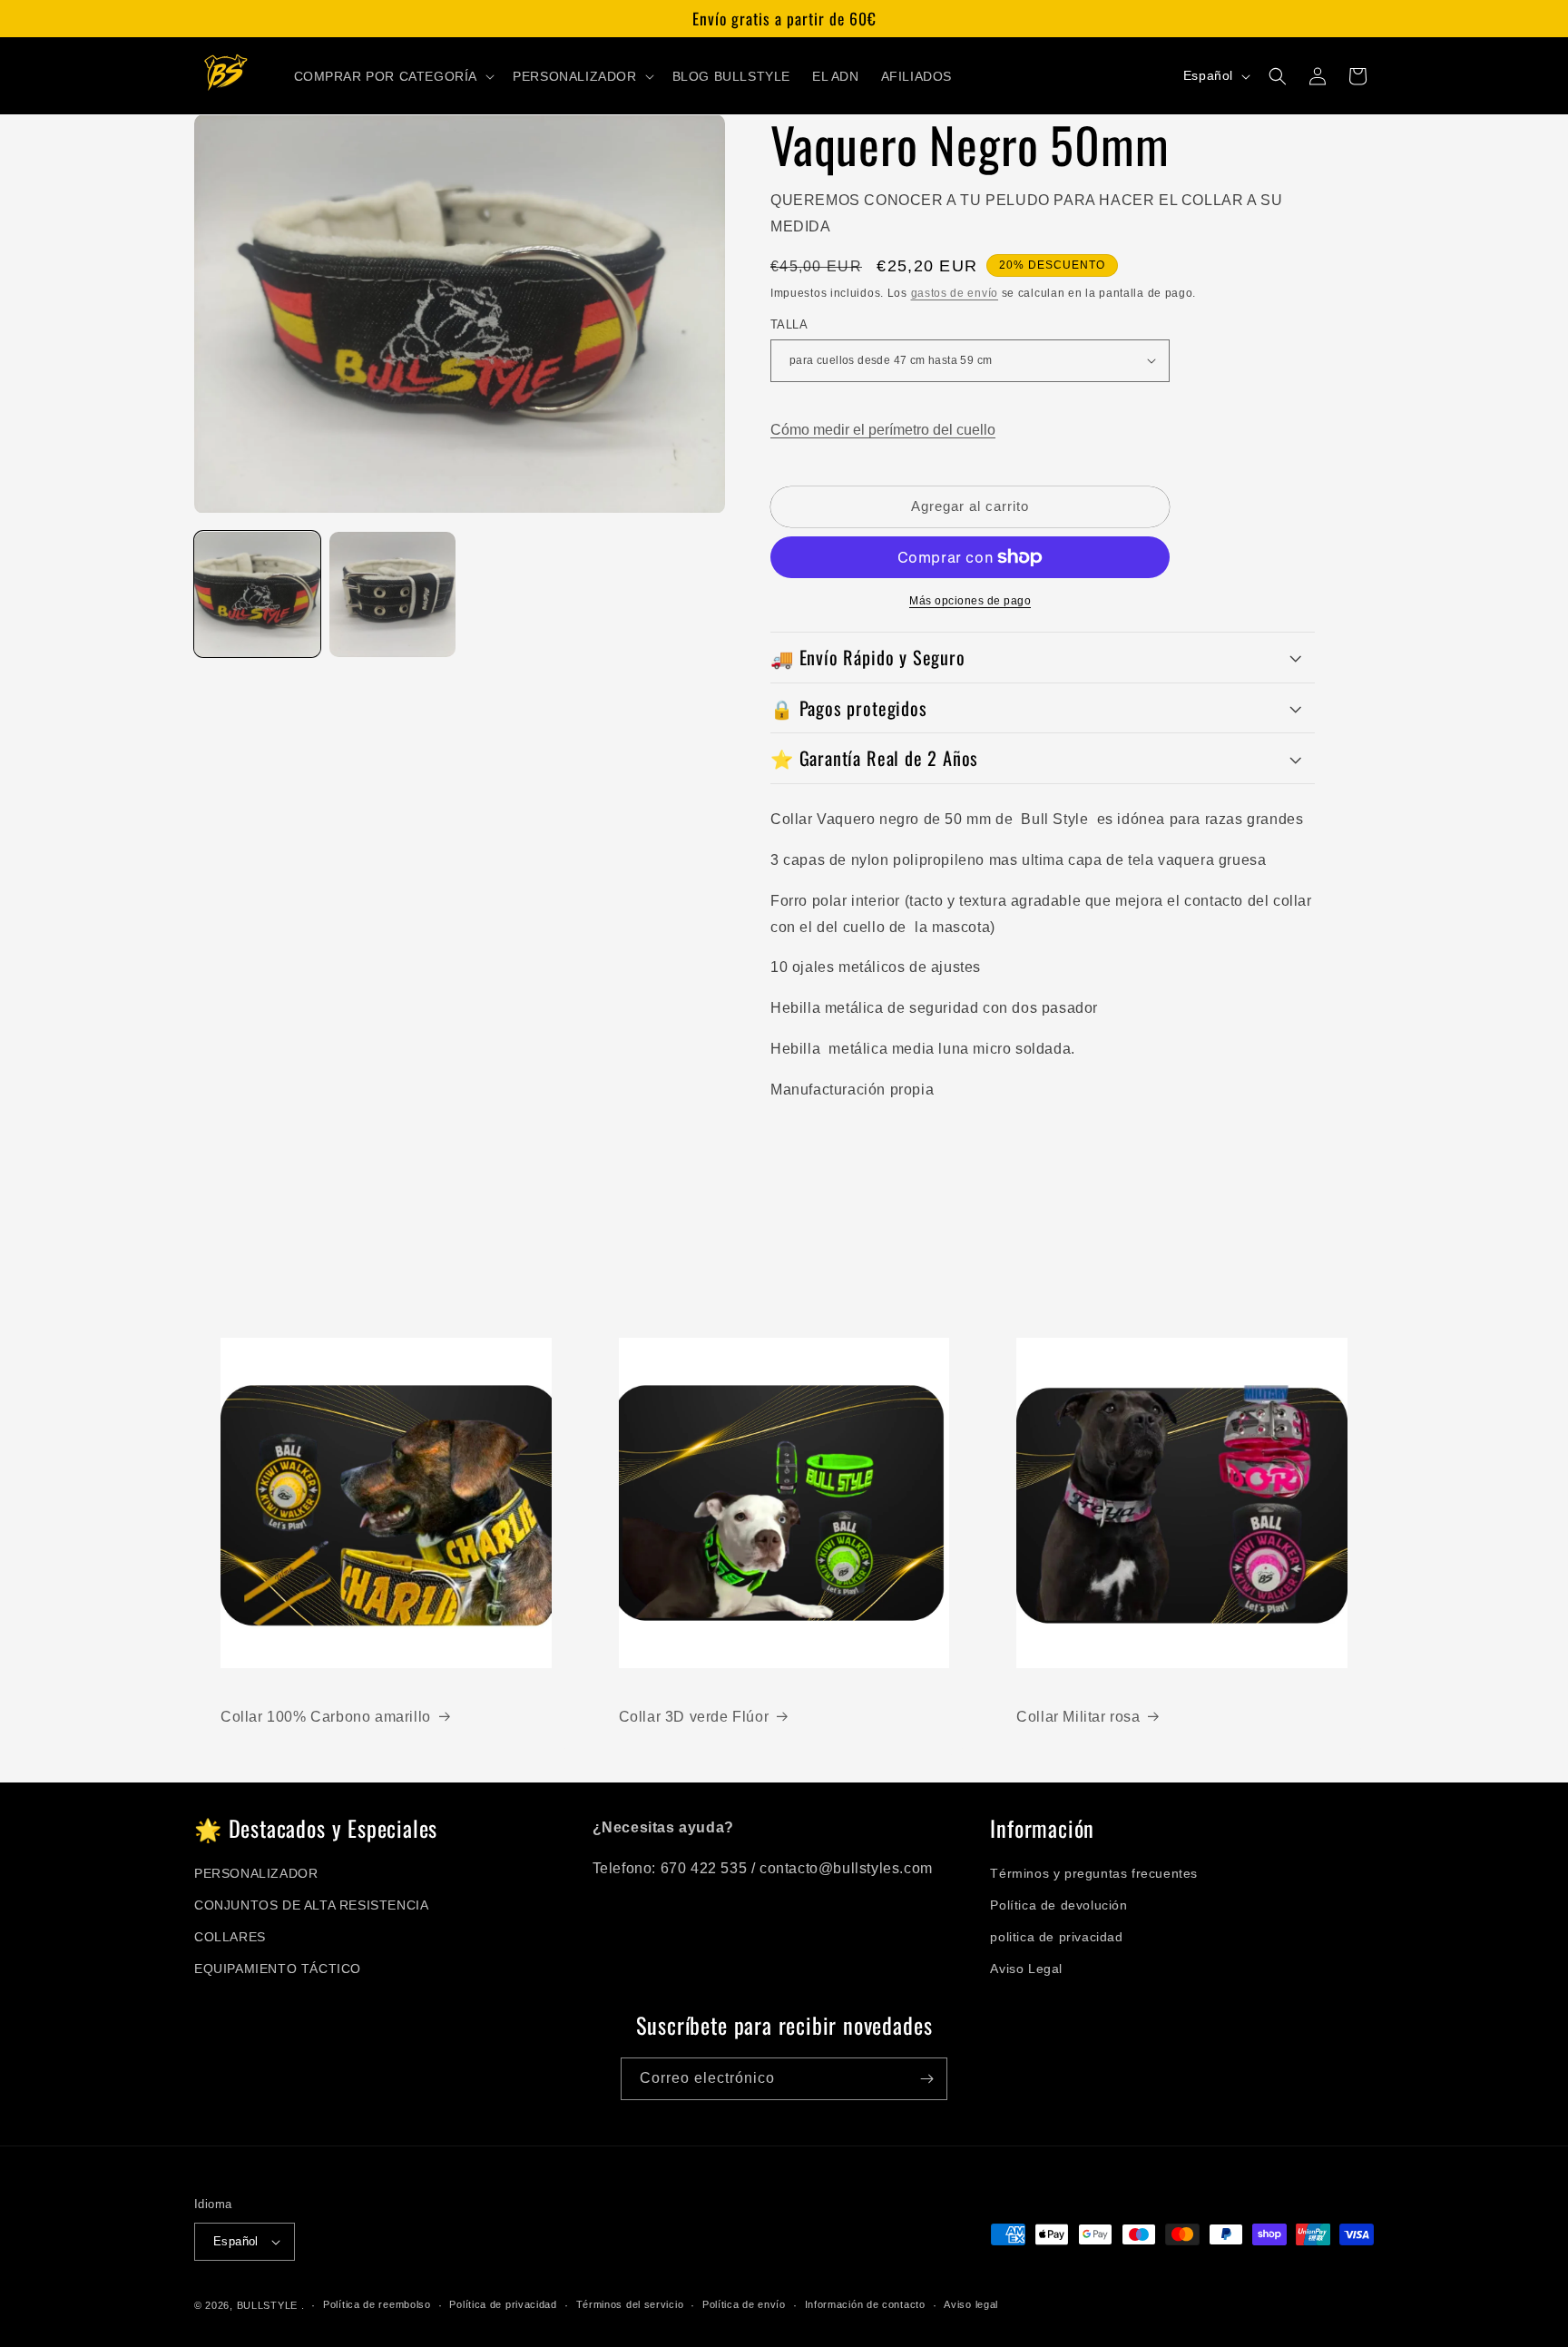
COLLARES (230, 1937)
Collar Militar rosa (1078, 1717)
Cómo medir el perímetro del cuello (883, 430)
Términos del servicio (630, 2304)
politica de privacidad (1056, 1937)
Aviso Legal (1026, 1969)
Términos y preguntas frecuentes (1094, 1873)
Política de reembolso (377, 2304)
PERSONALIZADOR (256, 1873)
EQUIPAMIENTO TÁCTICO (278, 1969)
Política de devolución (1058, 1905)
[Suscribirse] (926, 2079)
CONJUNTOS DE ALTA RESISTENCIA (311, 1905)
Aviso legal (971, 2304)
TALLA (789, 324)
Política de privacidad (503, 2304)
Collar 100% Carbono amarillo (326, 1717)
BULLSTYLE (267, 2305)
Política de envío (744, 2304)
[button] (393, 76)
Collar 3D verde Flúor (694, 1717)
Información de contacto (865, 2304)
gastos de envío (955, 293)
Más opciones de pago (970, 601)
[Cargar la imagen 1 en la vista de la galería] (257, 595)
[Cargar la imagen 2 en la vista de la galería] (392, 595)
